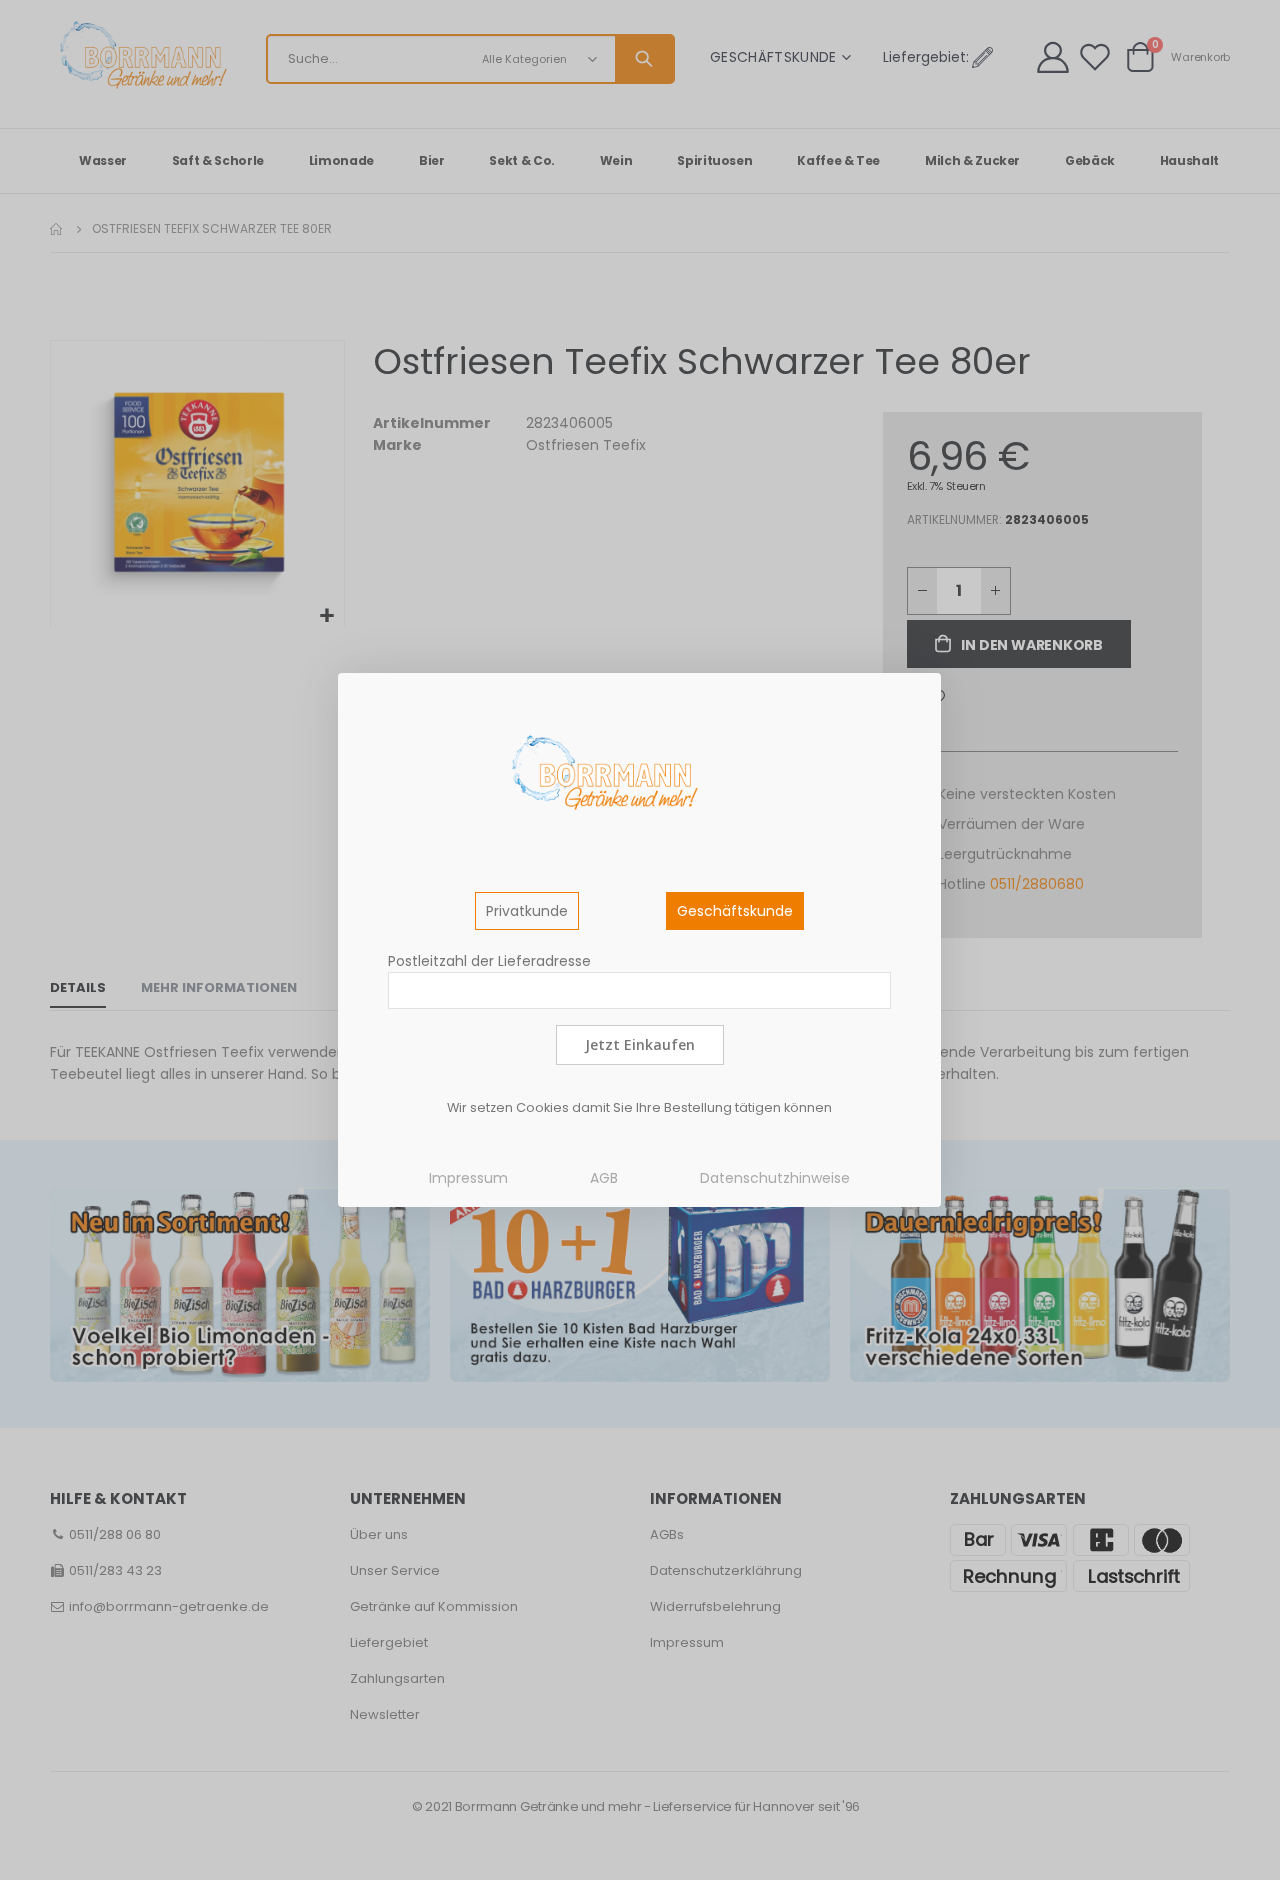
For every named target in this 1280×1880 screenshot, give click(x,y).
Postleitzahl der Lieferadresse (489, 961)
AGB (604, 1178)
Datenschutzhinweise (775, 1178)
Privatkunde (527, 911)
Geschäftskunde (735, 911)
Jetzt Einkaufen (640, 1044)
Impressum (468, 1178)
